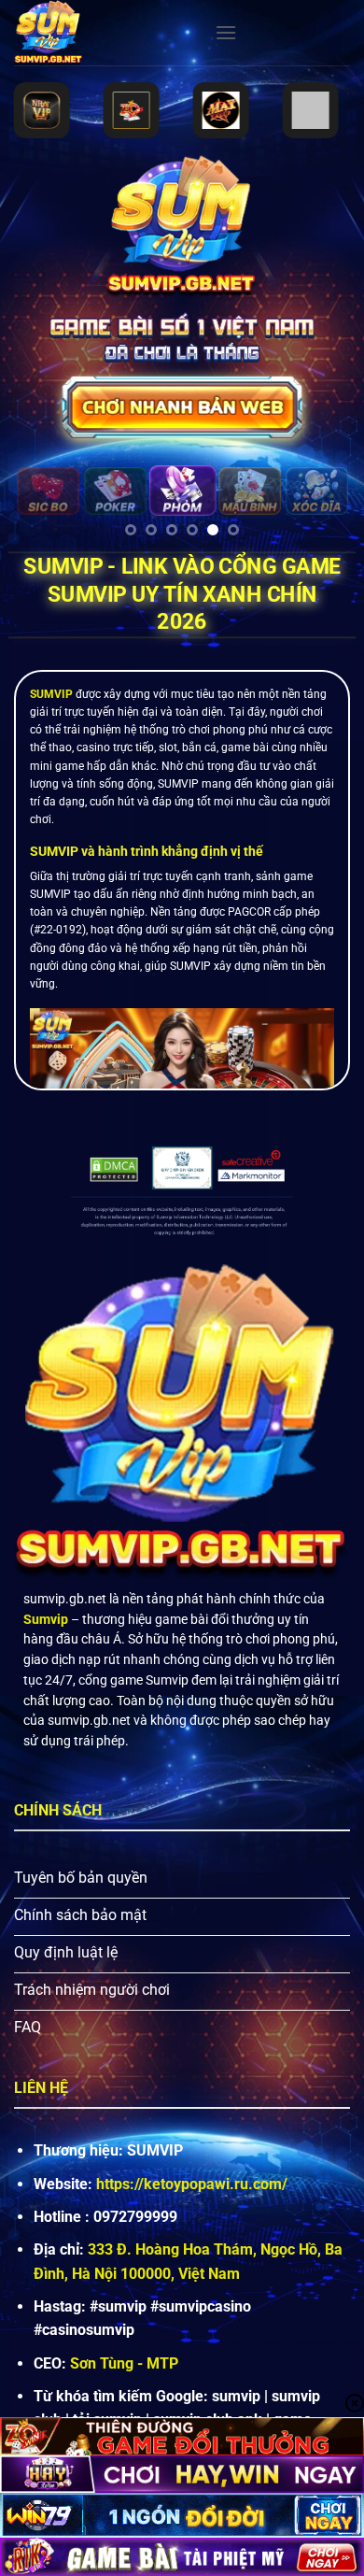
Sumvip (46, 1619)
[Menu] (226, 32)
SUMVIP (51, 694)
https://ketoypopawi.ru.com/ (192, 2184)
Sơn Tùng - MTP (124, 2363)
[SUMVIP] (107, 33)
